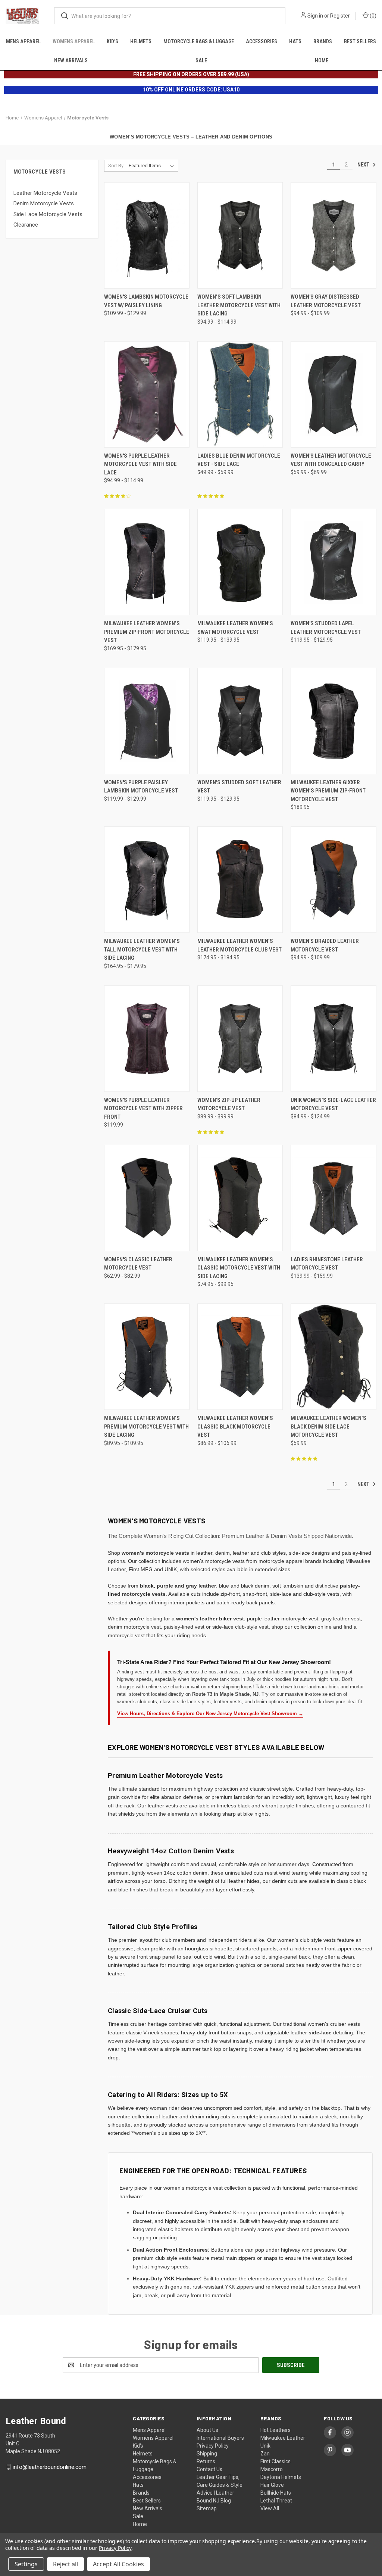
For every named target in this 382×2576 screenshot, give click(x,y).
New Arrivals (71, 60)
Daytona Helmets (281, 2477)
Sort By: (116, 166)
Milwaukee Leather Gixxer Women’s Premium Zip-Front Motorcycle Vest (328, 791)
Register (340, 16)
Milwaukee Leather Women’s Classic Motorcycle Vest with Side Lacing (239, 1268)
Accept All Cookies (118, 2564)
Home (322, 60)
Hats (295, 41)
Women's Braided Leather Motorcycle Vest (325, 945)
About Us (207, 2430)
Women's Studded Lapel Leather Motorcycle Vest (326, 628)
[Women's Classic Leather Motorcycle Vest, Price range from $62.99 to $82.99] (147, 1198)
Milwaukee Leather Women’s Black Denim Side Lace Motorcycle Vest (328, 1426)
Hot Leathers (275, 2430)
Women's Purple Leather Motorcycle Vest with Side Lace (140, 464)
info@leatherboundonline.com (50, 2467)
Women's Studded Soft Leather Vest (239, 787)
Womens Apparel (74, 41)
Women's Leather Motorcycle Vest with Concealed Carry (331, 460)
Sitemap (207, 2508)
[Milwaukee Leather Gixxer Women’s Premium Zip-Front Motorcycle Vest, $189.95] (333, 721)
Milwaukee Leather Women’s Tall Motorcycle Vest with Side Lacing (142, 949)
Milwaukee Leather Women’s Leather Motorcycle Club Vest (239, 945)
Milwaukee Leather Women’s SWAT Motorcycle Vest (235, 628)
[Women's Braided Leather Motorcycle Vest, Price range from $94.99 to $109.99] (333, 880)
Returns (206, 2461)
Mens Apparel (23, 41)
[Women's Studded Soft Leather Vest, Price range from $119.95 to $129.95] (240, 721)
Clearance (26, 225)
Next (364, 165)
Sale (201, 60)
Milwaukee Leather (283, 2438)
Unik (265, 2446)
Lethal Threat (276, 2501)
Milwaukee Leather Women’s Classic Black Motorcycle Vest (235, 1426)
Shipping (207, 2454)
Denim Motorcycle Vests (44, 203)
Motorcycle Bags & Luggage (199, 41)
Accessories (262, 41)
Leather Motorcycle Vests (45, 193)
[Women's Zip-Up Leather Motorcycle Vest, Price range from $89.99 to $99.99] (240, 1039)
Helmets (141, 41)
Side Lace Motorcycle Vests (48, 214)
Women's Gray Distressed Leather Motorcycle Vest (326, 301)
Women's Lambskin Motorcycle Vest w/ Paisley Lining (146, 301)
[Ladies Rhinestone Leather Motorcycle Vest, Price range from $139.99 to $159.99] (333, 1198)
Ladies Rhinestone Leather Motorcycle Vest (327, 1264)
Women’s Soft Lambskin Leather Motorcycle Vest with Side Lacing (239, 305)
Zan (265, 2454)
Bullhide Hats (276, 2493)
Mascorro (272, 2469)
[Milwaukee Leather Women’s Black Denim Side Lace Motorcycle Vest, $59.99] (333, 1357)
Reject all (65, 2564)
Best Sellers (360, 41)
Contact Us (209, 2469)
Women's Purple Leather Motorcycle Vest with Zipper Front (143, 1108)
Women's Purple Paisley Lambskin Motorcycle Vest (141, 787)
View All (270, 2508)
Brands (323, 41)
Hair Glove (272, 2485)
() (372, 16)
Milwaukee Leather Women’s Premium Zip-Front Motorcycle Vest (147, 632)
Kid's (112, 41)
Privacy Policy (213, 2446)
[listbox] (153, 166)
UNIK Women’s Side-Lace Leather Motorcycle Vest (333, 1104)
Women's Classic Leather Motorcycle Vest (138, 1264)
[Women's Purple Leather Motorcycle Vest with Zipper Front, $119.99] (147, 1039)
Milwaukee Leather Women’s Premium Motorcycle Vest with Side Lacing (146, 1426)
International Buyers (220, 2438)
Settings (26, 2564)
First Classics (275, 2461)
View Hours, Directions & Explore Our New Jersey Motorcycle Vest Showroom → (210, 1714)
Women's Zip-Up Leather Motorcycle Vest (229, 1104)
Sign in (315, 16)
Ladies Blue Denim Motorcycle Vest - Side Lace (239, 460)
